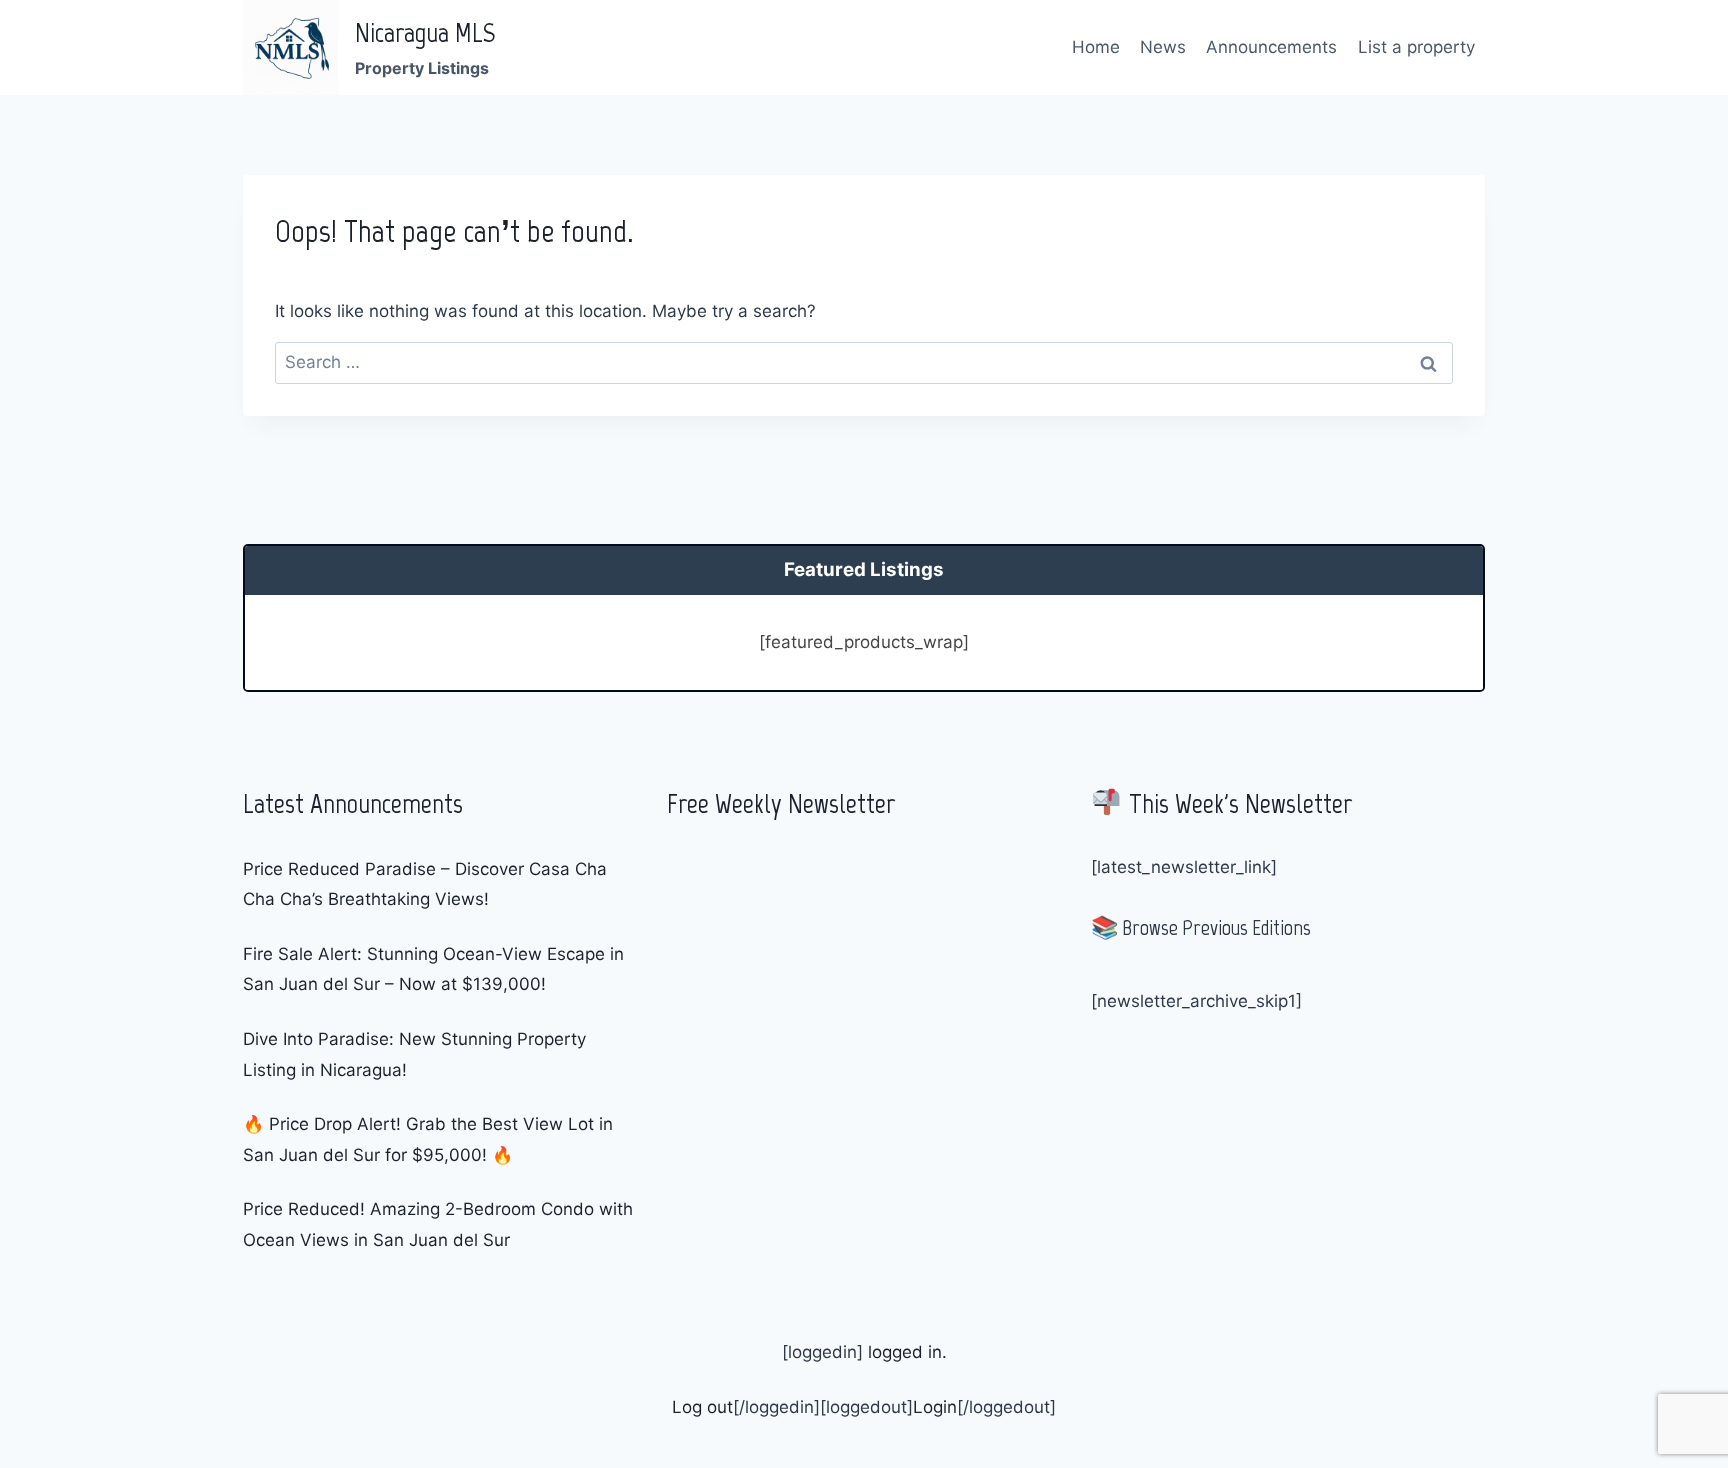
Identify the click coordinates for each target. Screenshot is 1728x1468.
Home (1096, 47)
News (1163, 47)
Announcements (1271, 47)
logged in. (905, 1352)
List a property (1416, 47)
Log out (702, 1407)
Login (935, 1407)
